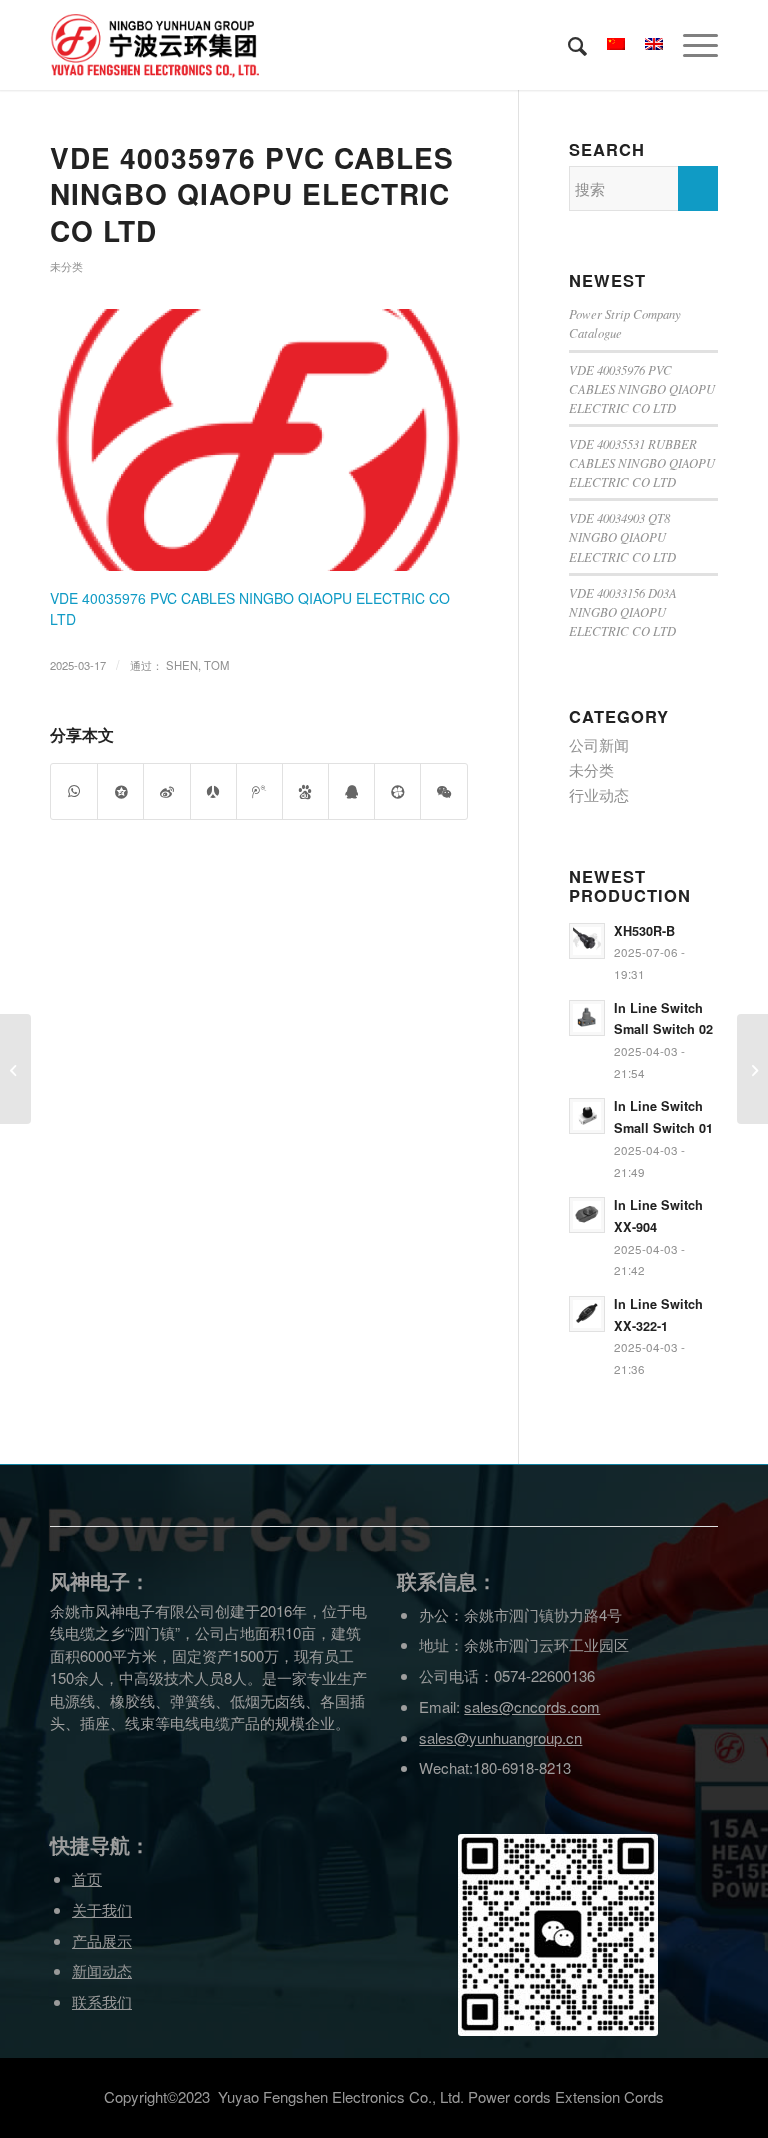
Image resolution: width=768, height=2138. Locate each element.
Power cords (509, 2096)
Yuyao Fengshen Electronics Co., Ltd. (341, 2096)
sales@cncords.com (532, 1706)
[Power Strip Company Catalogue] (752, 1069)
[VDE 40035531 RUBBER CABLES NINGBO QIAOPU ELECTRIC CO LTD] (15, 1069)
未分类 (66, 266)
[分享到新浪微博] (166, 791)
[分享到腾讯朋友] (397, 791)
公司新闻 (599, 744)
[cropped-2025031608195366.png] (259, 440)
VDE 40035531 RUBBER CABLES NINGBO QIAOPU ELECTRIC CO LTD (642, 462)
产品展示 (102, 1940)
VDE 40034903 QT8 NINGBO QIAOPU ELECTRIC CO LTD (622, 536)
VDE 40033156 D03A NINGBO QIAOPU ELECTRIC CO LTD (623, 611)
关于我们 (102, 1909)
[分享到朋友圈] (443, 791)
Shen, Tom (197, 665)
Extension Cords (609, 2096)
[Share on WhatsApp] (74, 791)
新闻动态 (102, 1970)
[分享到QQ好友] (351, 791)
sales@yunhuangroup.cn (500, 1737)
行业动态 (599, 794)
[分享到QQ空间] (120, 791)
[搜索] (567, 45)
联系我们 (102, 2001)
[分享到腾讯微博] (259, 791)
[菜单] (690, 45)
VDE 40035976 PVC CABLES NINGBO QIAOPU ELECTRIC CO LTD (252, 194)
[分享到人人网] (213, 791)
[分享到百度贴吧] (305, 791)
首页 (87, 1878)
